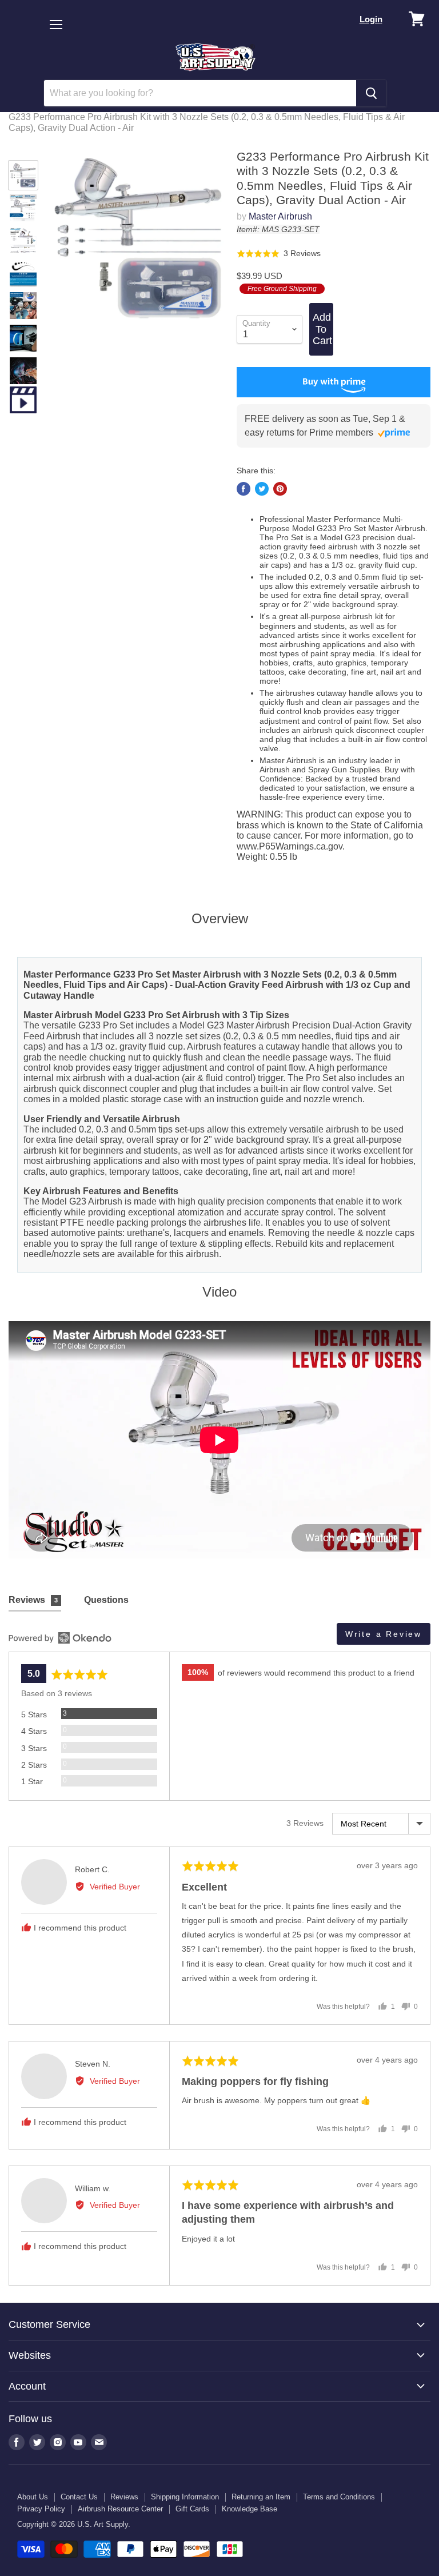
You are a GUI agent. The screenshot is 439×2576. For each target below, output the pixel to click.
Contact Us (79, 2497)
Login (371, 19)
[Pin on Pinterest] (280, 489)
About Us (33, 2497)
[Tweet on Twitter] (262, 489)
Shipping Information (185, 2497)
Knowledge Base (250, 2509)
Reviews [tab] (33, 1600)
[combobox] (200, 93)
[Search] (371, 93)
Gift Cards (192, 2509)
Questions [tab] (106, 1600)
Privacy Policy (41, 2509)
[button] (279, 253)
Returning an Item (261, 2497)
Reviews (124, 2497)
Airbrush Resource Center (120, 2509)
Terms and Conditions (339, 2497)
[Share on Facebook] (244, 489)
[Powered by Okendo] (60, 1638)
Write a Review (384, 1634)
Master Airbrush (280, 216)
